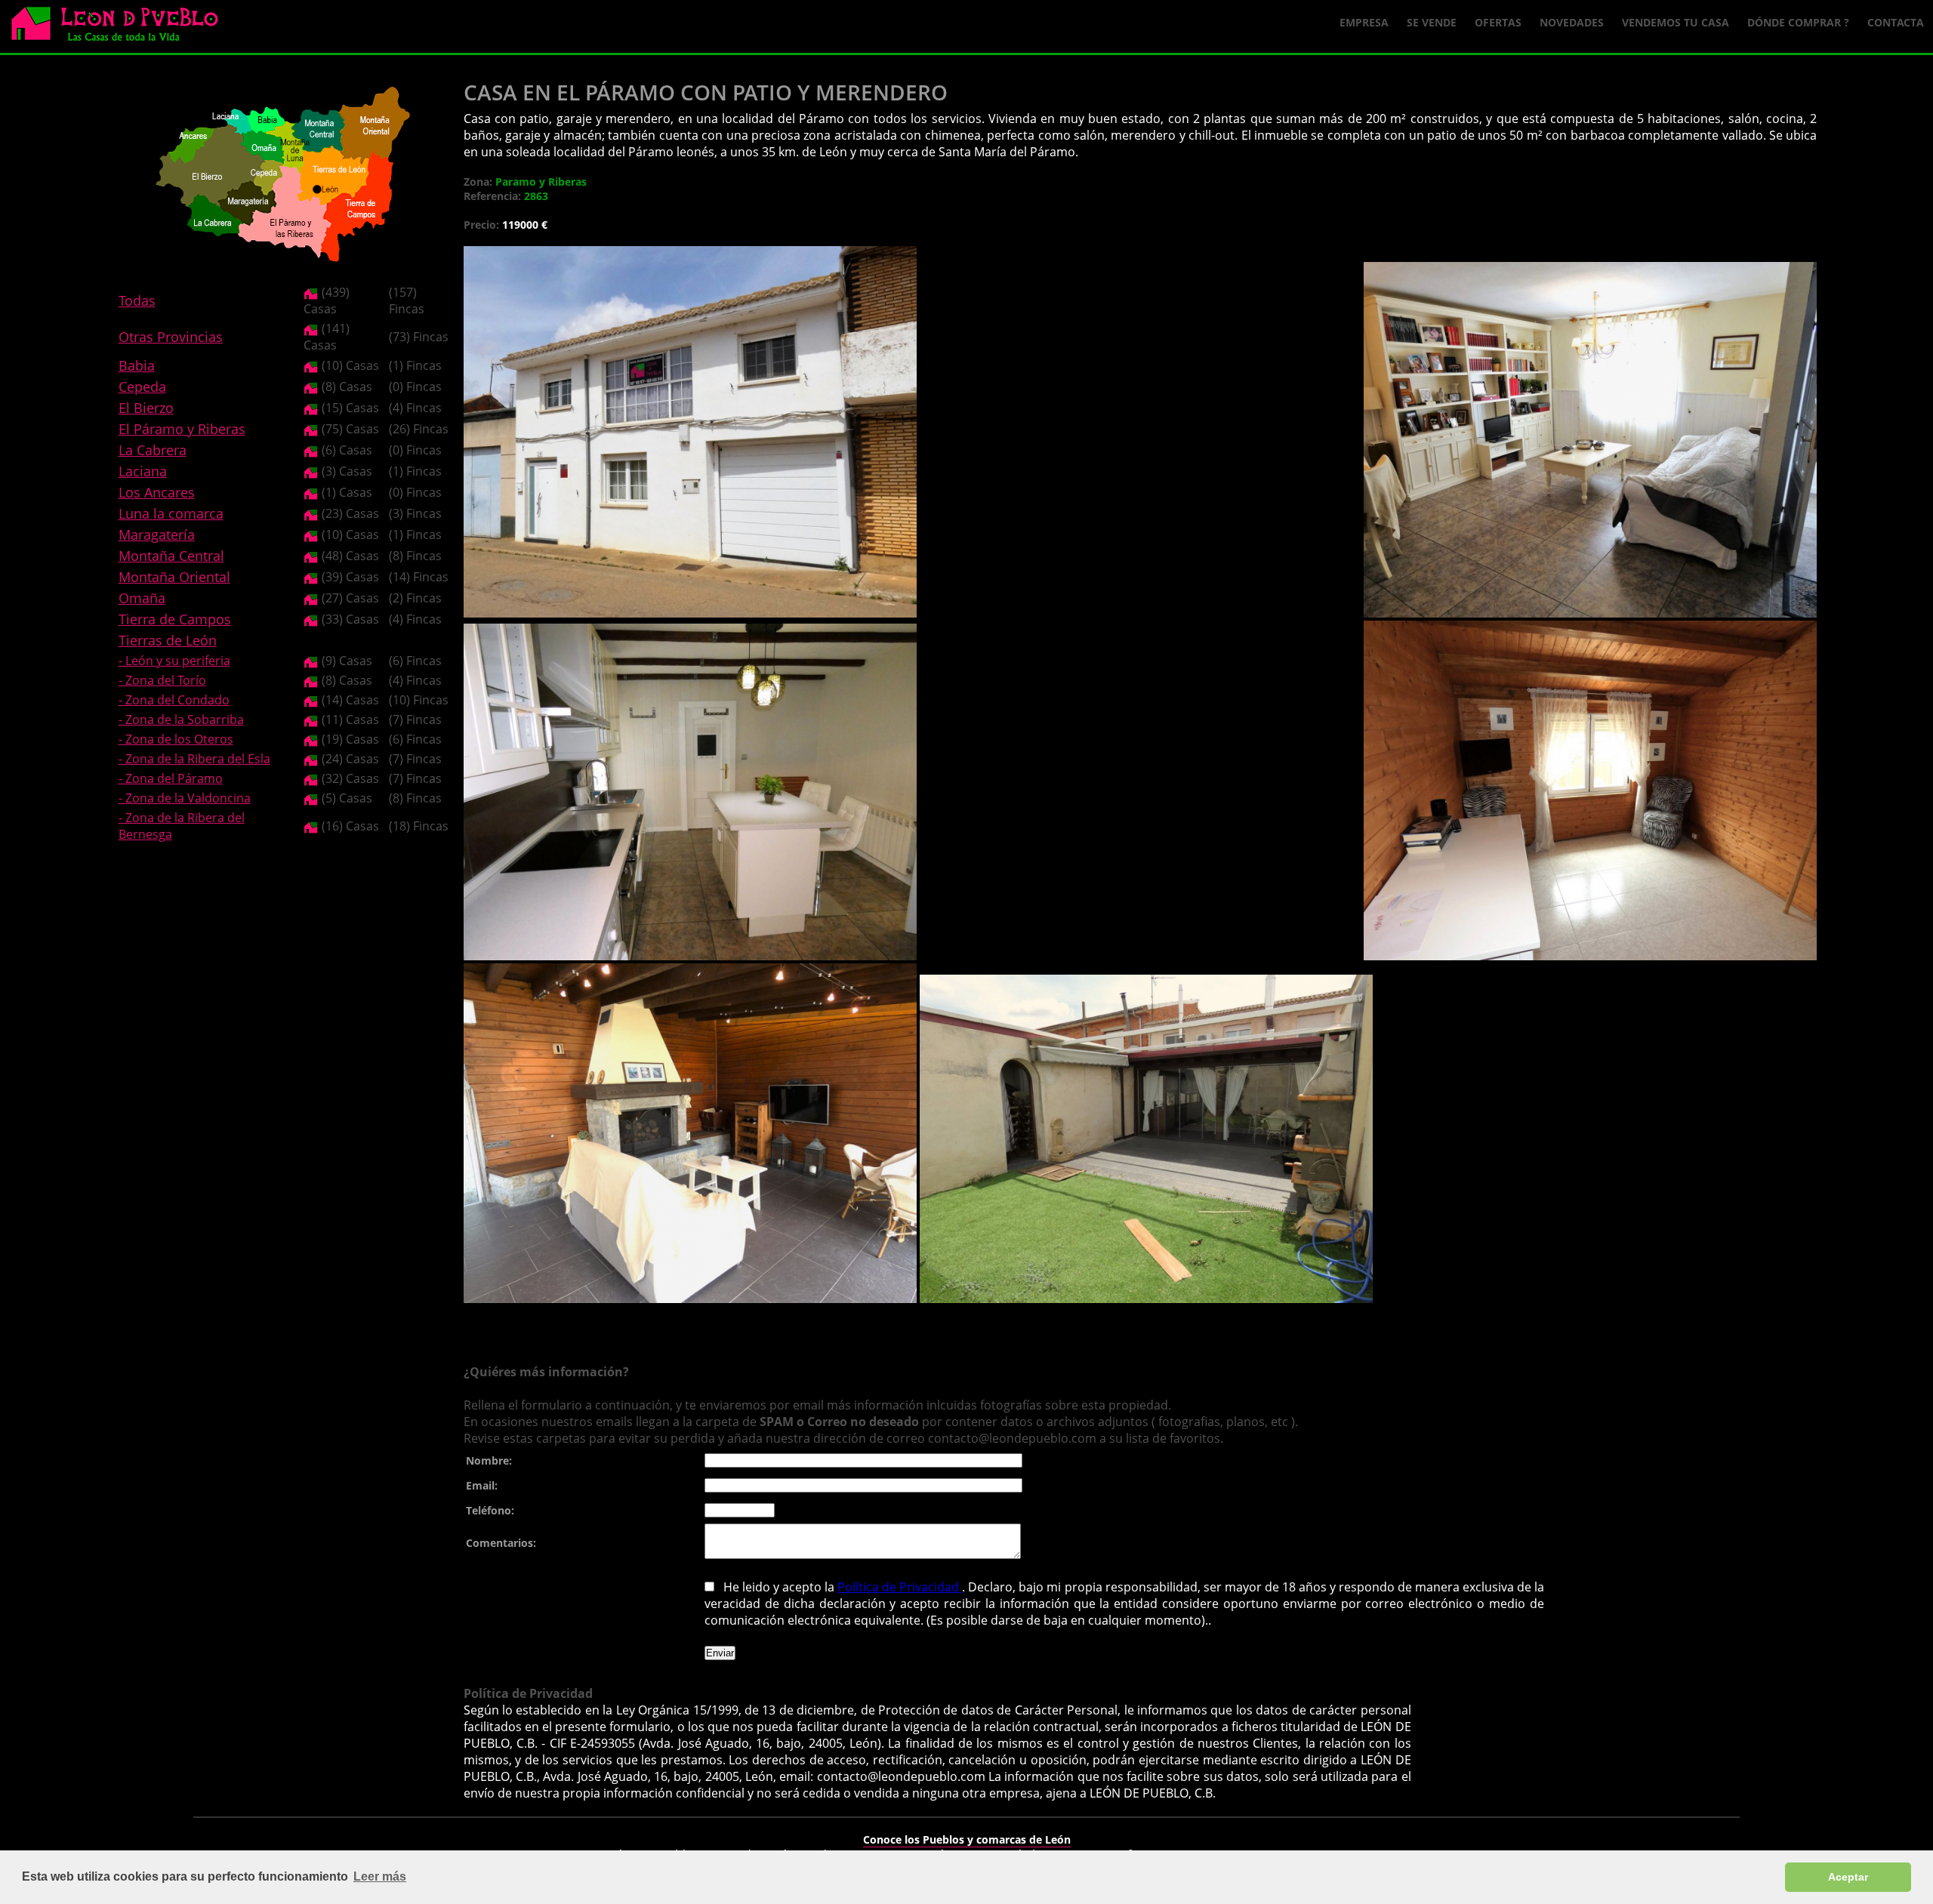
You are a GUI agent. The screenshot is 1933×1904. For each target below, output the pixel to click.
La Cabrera (153, 450)
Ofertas (1498, 22)
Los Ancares (157, 492)
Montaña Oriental (174, 577)
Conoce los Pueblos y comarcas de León (967, 1839)
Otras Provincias (171, 337)
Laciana (143, 471)
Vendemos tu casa (1676, 22)
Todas (137, 300)
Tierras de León (168, 640)
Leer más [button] (380, 1876)
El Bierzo (146, 408)
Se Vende (1432, 22)
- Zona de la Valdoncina (185, 798)
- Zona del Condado (174, 700)
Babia (137, 365)
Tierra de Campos (175, 619)
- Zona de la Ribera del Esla (194, 759)
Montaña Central (171, 556)
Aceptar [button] (1848, 1877)
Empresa (1364, 22)
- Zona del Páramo (171, 778)
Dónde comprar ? (1798, 22)
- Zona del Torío (162, 680)
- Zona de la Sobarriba (181, 719)
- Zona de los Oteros (176, 739)
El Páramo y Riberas (182, 429)
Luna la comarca (171, 513)
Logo (121, 27)
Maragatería (157, 535)
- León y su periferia (174, 661)
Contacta (1896, 22)
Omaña (142, 598)
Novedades (1572, 22)
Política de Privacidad (900, 1587)
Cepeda (142, 387)
